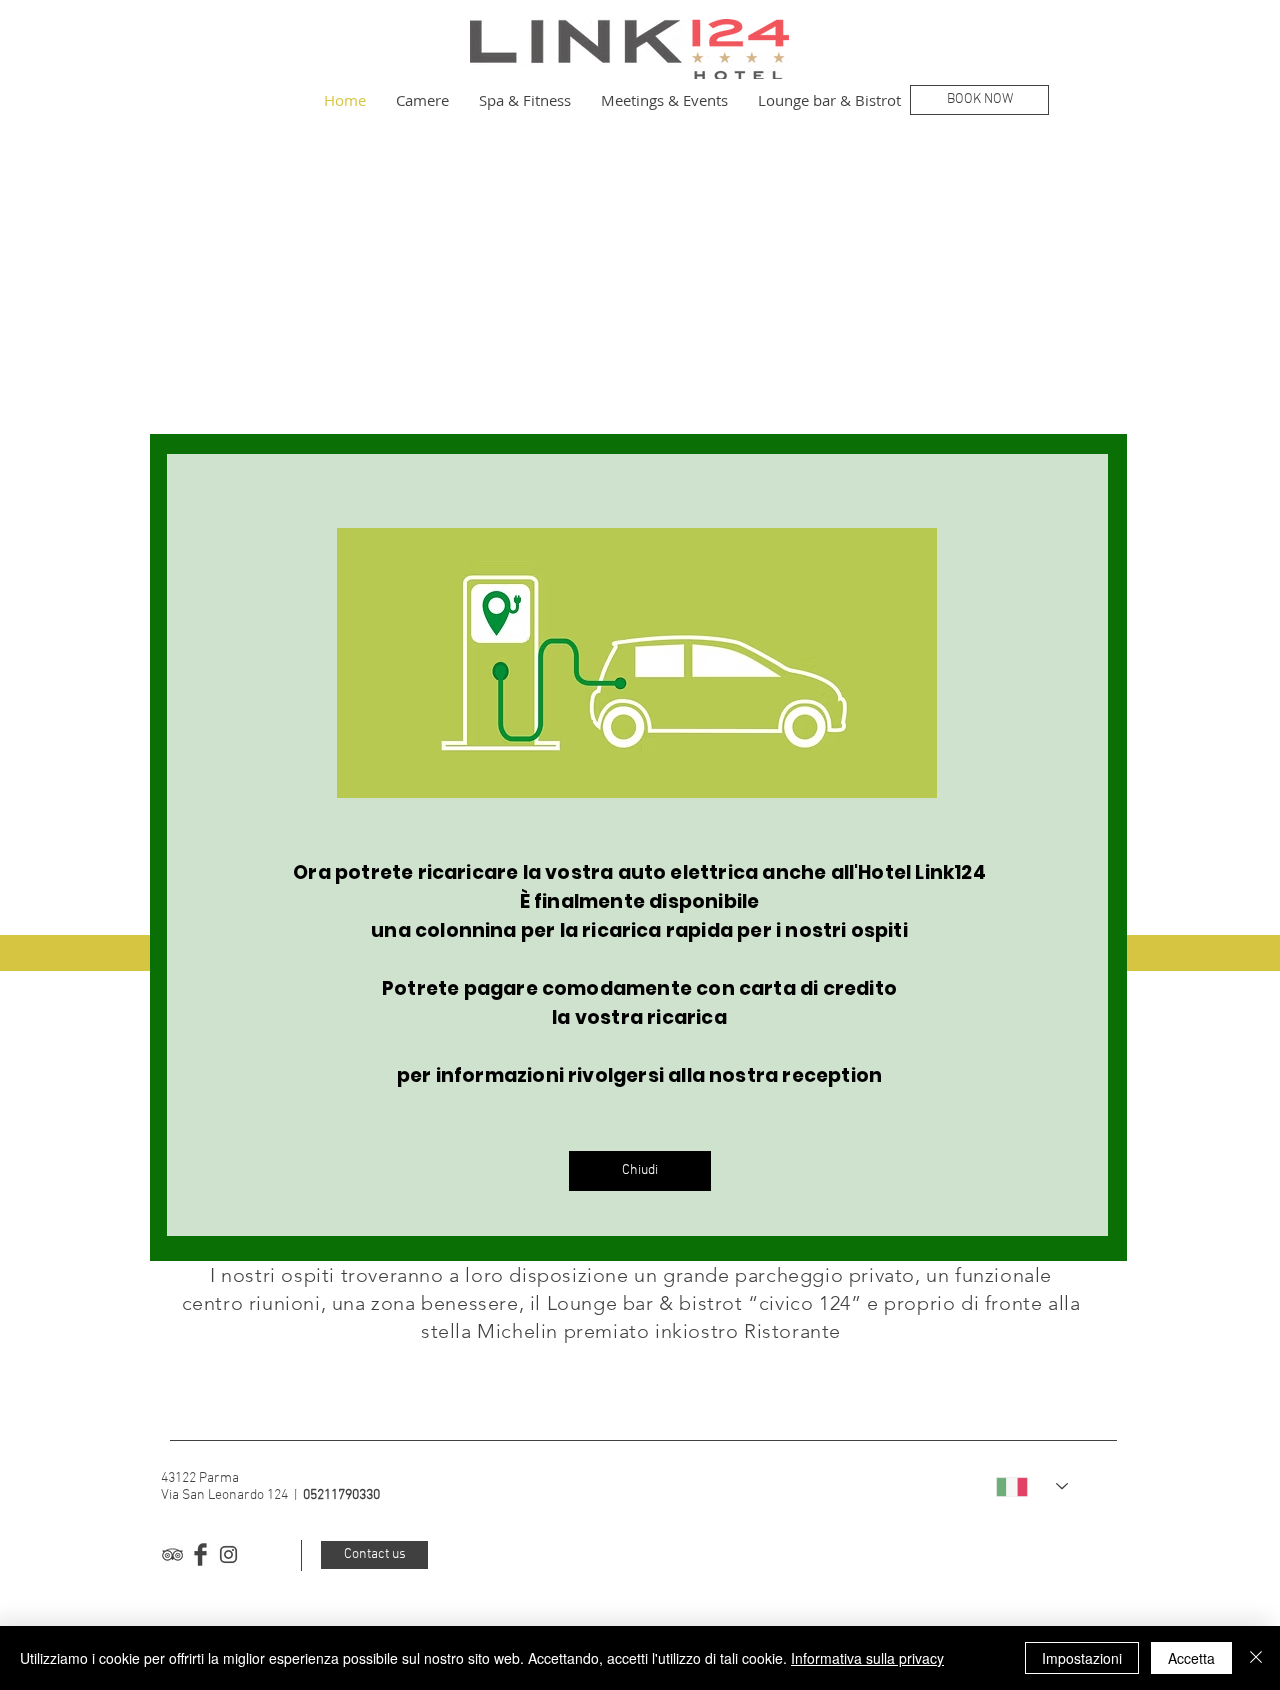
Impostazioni (1082, 1658)
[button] (640, 1171)
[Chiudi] (1256, 1658)
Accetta (1191, 1658)
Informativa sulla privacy (867, 1658)
